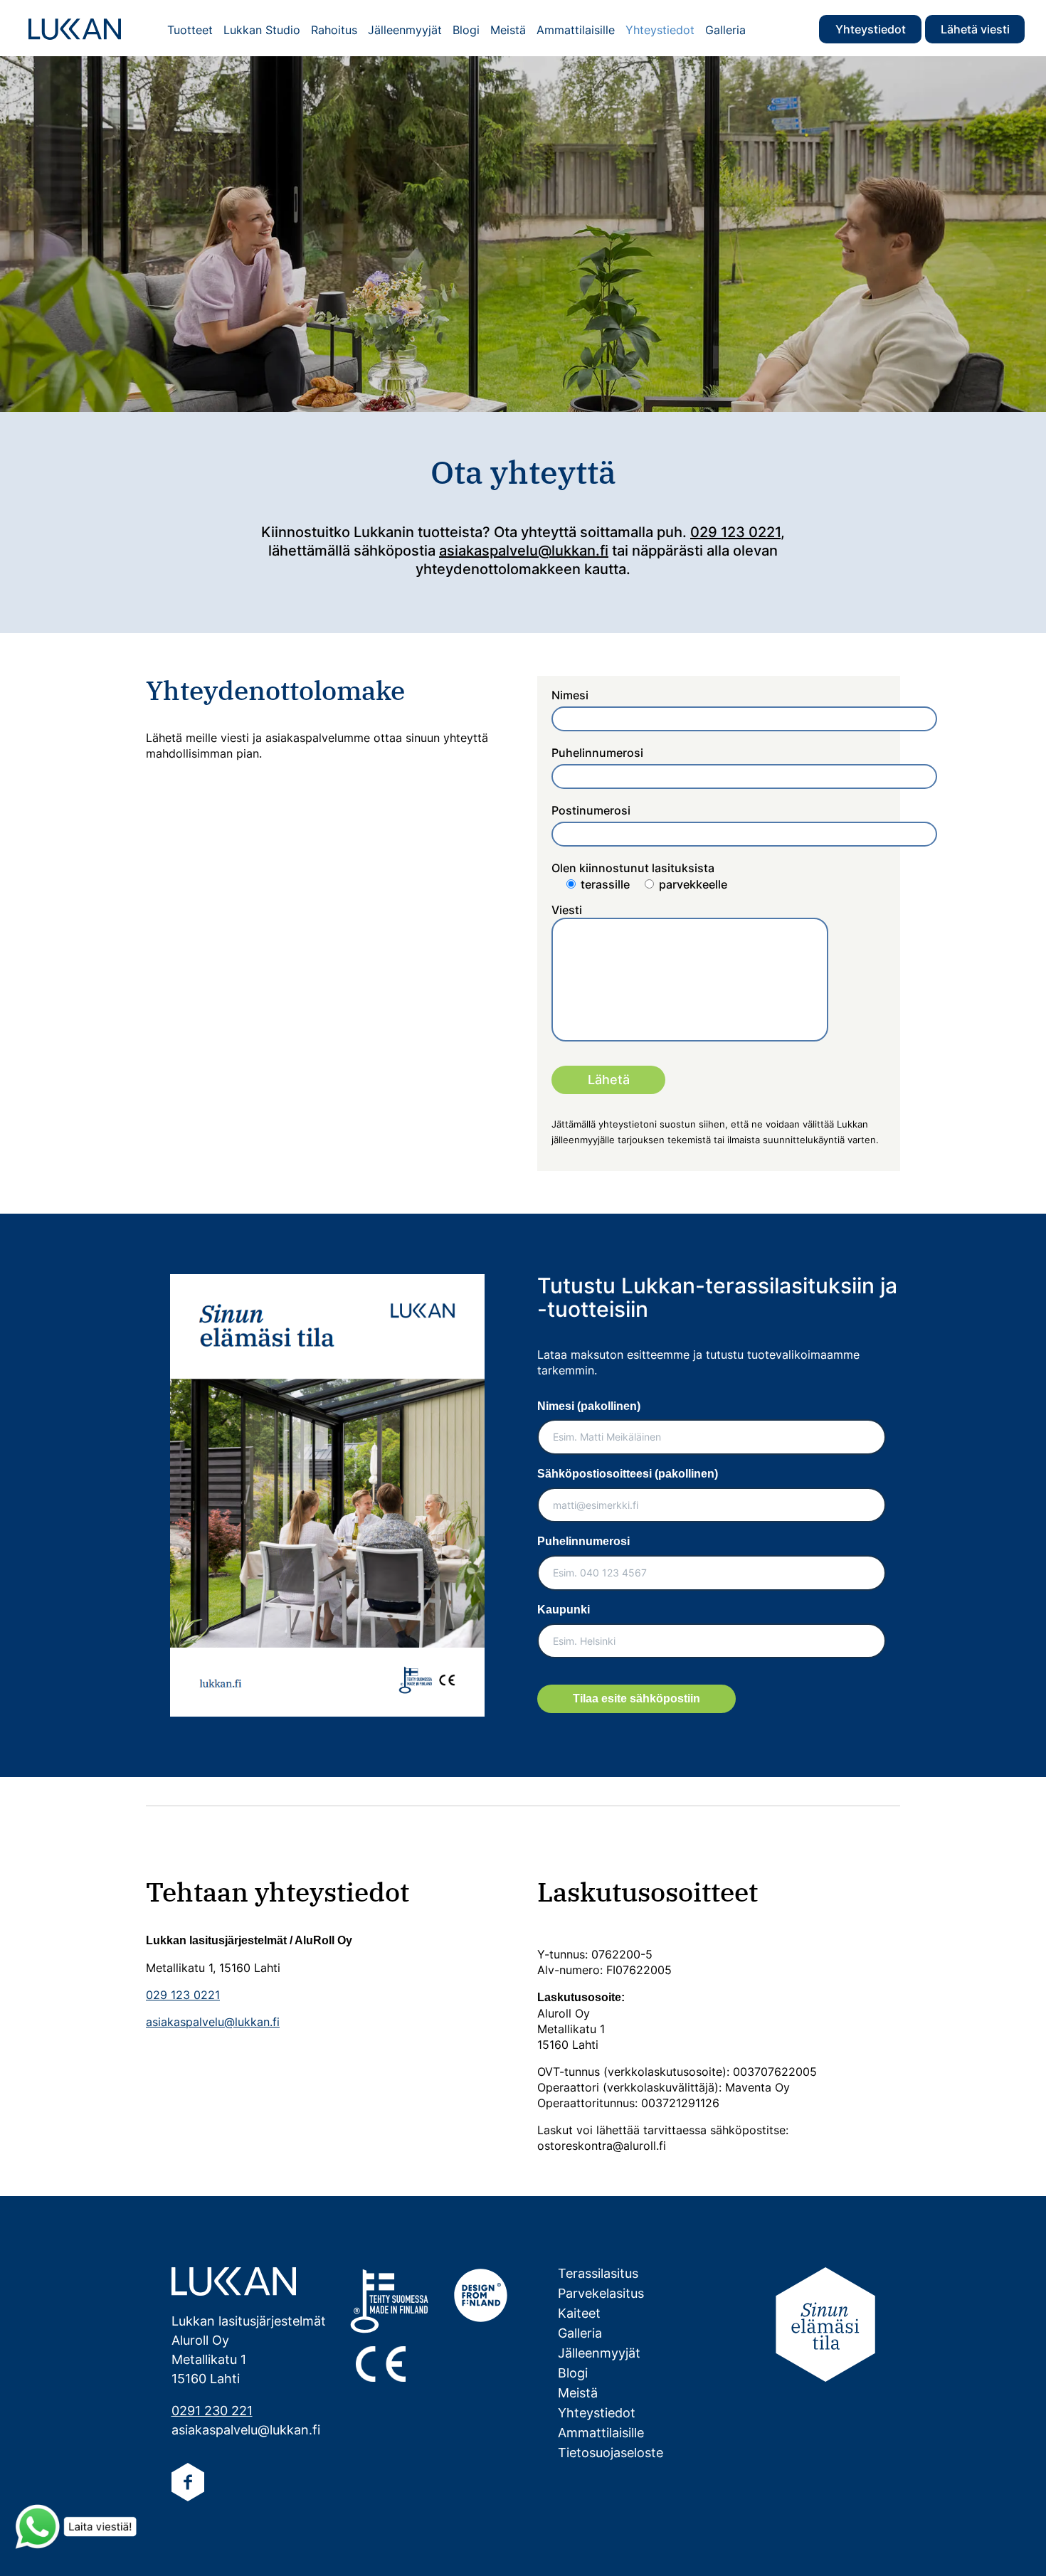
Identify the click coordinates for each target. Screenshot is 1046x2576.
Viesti (567, 910)
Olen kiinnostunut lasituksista (639, 876)
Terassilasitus (598, 2273)
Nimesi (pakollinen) (589, 1406)
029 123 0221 (735, 532)
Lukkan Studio (262, 30)
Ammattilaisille (576, 30)
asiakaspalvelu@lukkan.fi (524, 551)
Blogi (466, 30)
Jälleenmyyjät (405, 30)
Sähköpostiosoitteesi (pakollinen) (628, 1474)
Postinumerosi (591, 810)
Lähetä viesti (975, 29)
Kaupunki (564, 1610)
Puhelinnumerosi (597, 753)
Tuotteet (190, 30)
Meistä (508, 30)
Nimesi (570, 695)
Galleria (725, 30)
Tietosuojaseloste (611, 2453)
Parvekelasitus (601, 2293)
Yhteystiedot (871, 29)
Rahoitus (334, 30)
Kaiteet (579, 2313)
